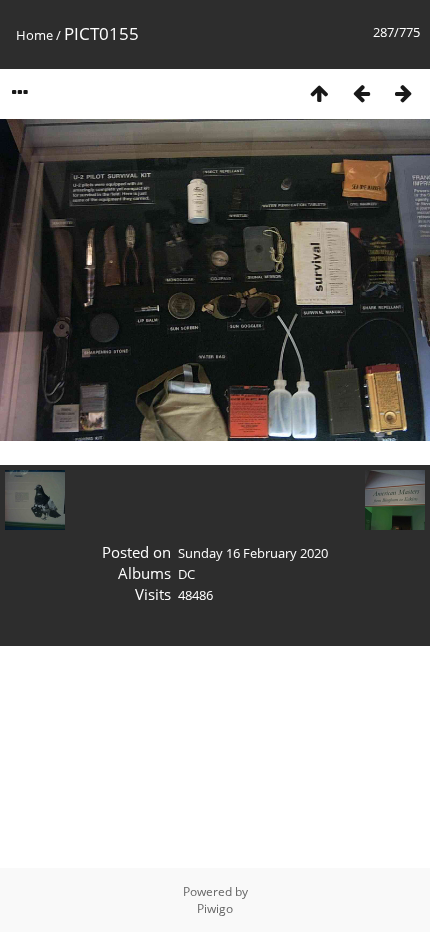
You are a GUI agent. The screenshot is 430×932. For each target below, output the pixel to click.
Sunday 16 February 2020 (253, 553)
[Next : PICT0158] (403, 92)
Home (34, 35)
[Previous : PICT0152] (361, 92)
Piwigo (215, 908)
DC (186, 574)
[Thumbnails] (319, 92)
